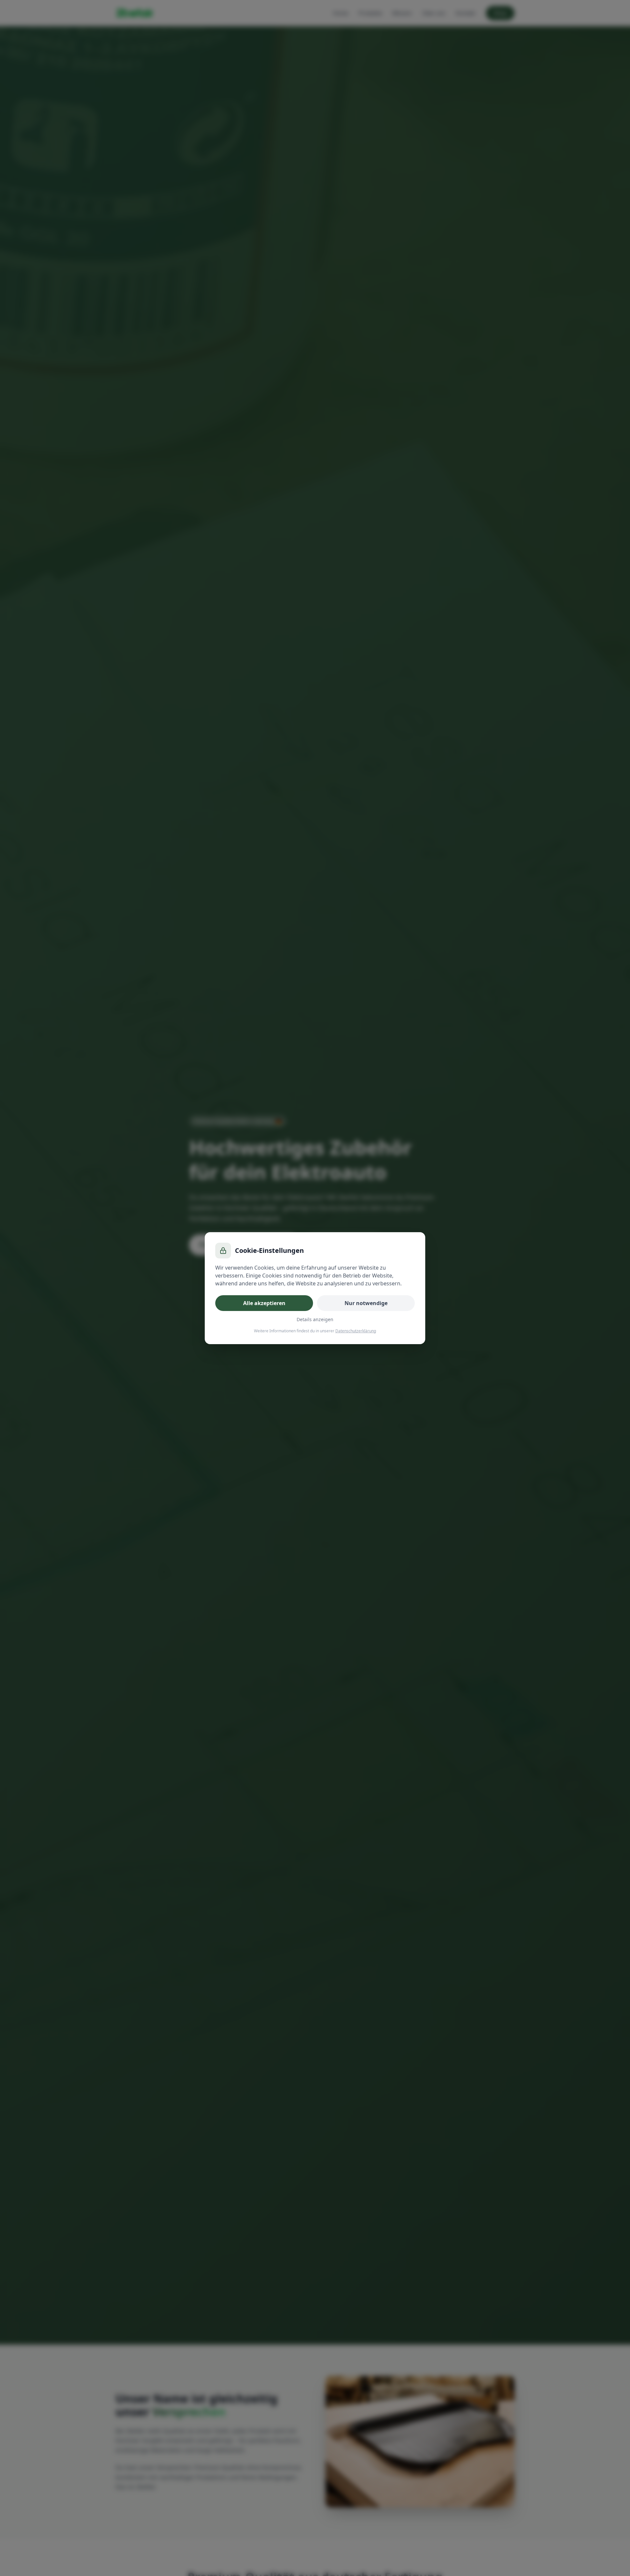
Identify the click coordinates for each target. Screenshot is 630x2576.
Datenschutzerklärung (356, 1331)
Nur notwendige (366, 1303)
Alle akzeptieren (264, 1303)
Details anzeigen (315, 1319)
